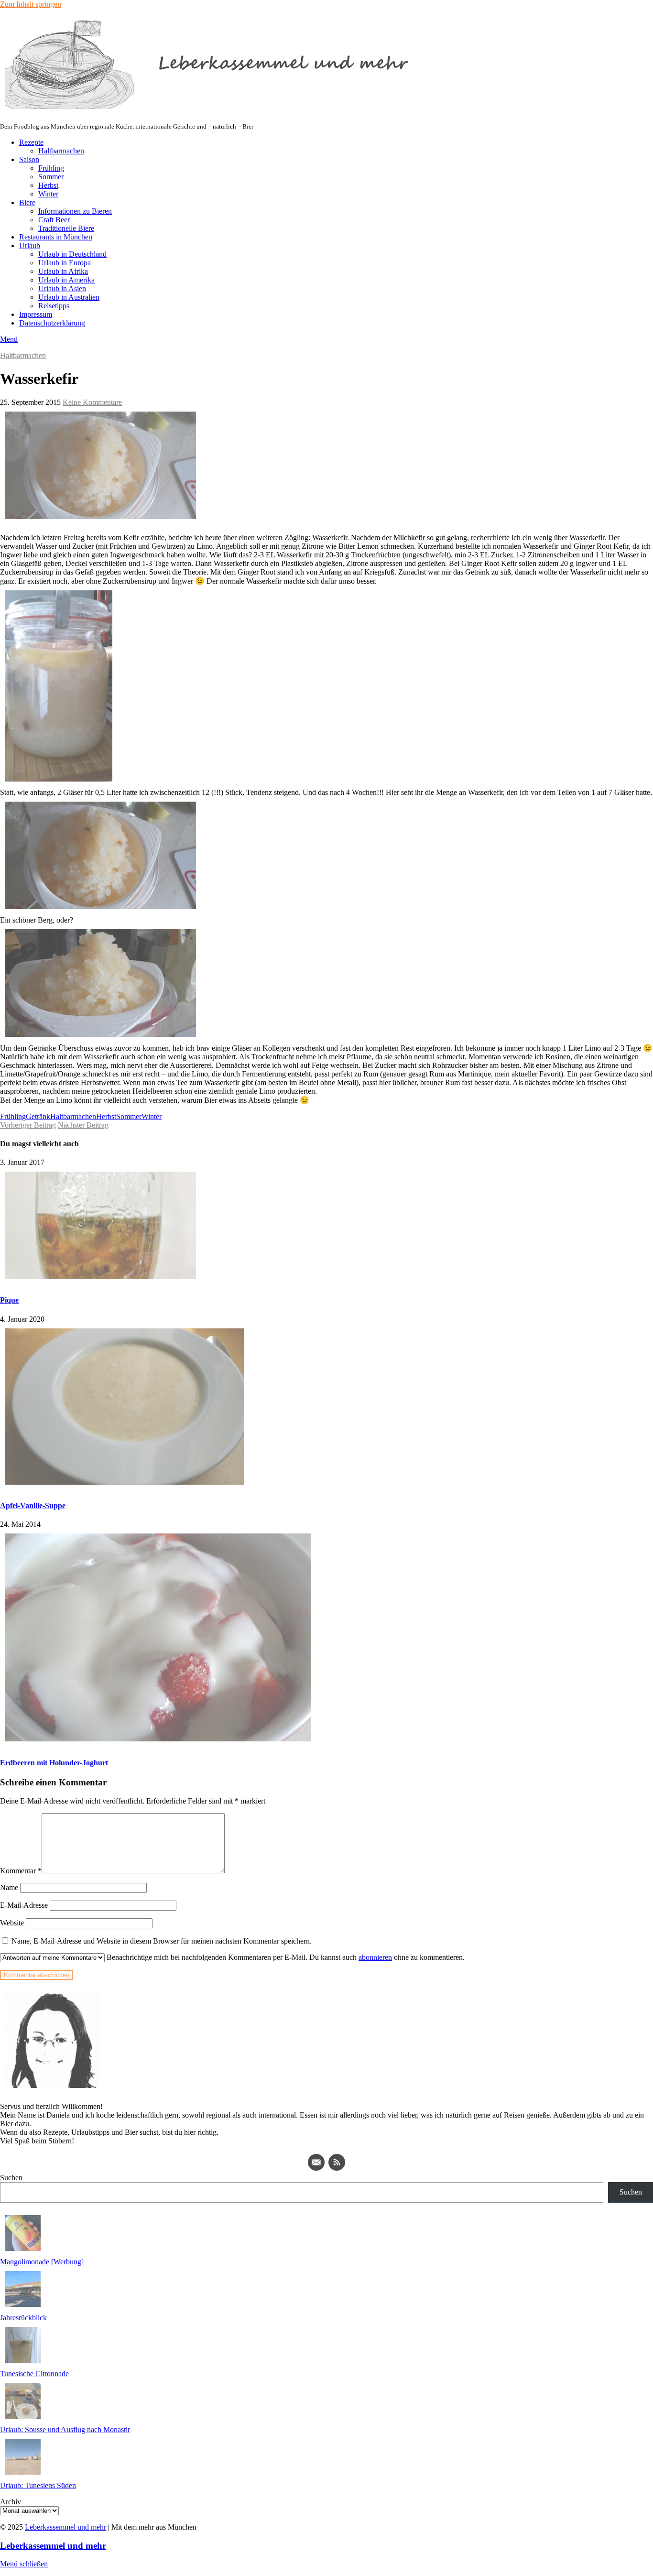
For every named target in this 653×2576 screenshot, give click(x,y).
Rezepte (31, 142)
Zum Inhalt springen (31, 4)
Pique (9, 1300)
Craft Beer (54, 220)
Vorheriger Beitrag (28, 1125)
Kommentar (21, 1871)
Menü (9, 339)
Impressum (36, 314)
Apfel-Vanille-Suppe (33, 1505)
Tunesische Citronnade (34, 2374)
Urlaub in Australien (69, 297)
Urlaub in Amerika (66, 280)
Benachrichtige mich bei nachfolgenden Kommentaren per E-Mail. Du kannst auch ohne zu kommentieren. (285, 1957)
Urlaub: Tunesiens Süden (38, 2485)
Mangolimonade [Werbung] (42, 2262)
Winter (48, 194)
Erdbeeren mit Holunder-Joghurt (54, 1763)
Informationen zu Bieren (75, 211)
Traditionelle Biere (66, 228)
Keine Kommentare (92, 402)
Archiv (11, 2502)
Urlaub (30, 245)
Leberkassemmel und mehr (65, 2527)
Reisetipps (54, 306)
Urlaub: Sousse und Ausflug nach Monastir (65, 2429)
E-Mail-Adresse (24, 1905)
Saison (29, 159)
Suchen (11, 2178)
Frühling (51, 168)
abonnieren (375, 1957)
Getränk (38, 1116)
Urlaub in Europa (65, 263)
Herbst (48, 185)
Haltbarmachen (61, 151)
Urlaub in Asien (62, 288)
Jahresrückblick (23, 2318)
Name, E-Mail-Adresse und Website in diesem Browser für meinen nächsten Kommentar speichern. (162, 1941)
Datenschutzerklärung (52, 323)
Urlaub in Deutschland (72, 254)
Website (12, 1923)
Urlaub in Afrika (63, 271)
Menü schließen (24, 2564)
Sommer (51, 177)
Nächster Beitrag (83, 1125)
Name (9, 1887)
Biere (27, 202)
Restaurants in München (56, 237)
